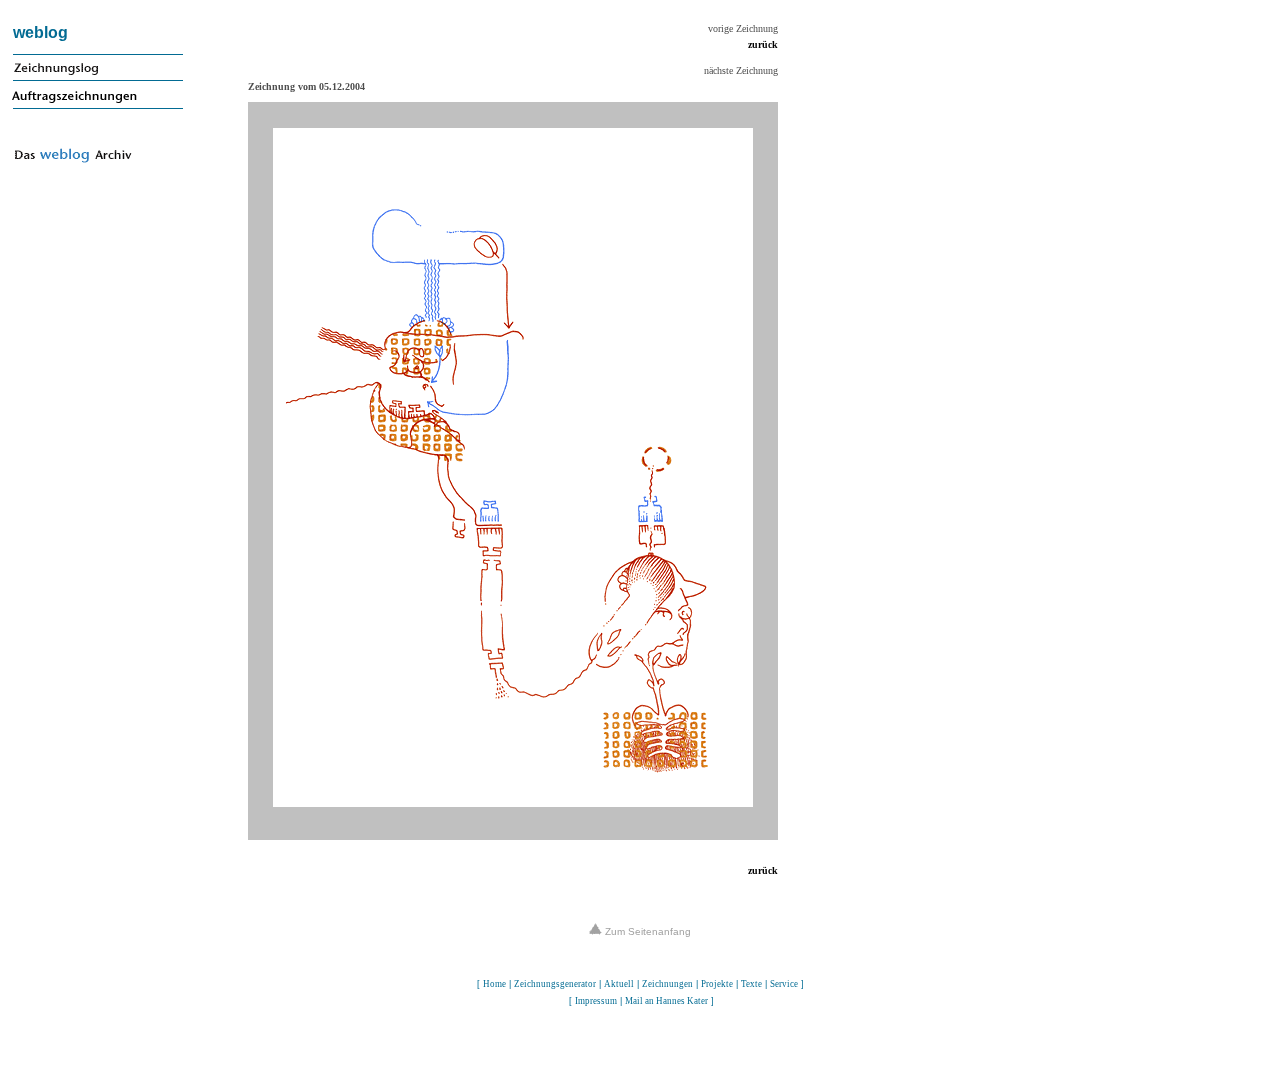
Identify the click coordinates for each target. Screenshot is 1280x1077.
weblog (40, 32)
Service (784, 984)
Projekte (717, 984)
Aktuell (619, 984)
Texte (751, 984)
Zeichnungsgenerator (555, 984)
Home (494, 984)
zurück (763, 44)
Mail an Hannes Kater (666, 1001)
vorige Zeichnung (743, 28)
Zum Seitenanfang (646, 931)
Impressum (596, 1001)
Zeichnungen (667, 984)
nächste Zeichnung (741, 70)
